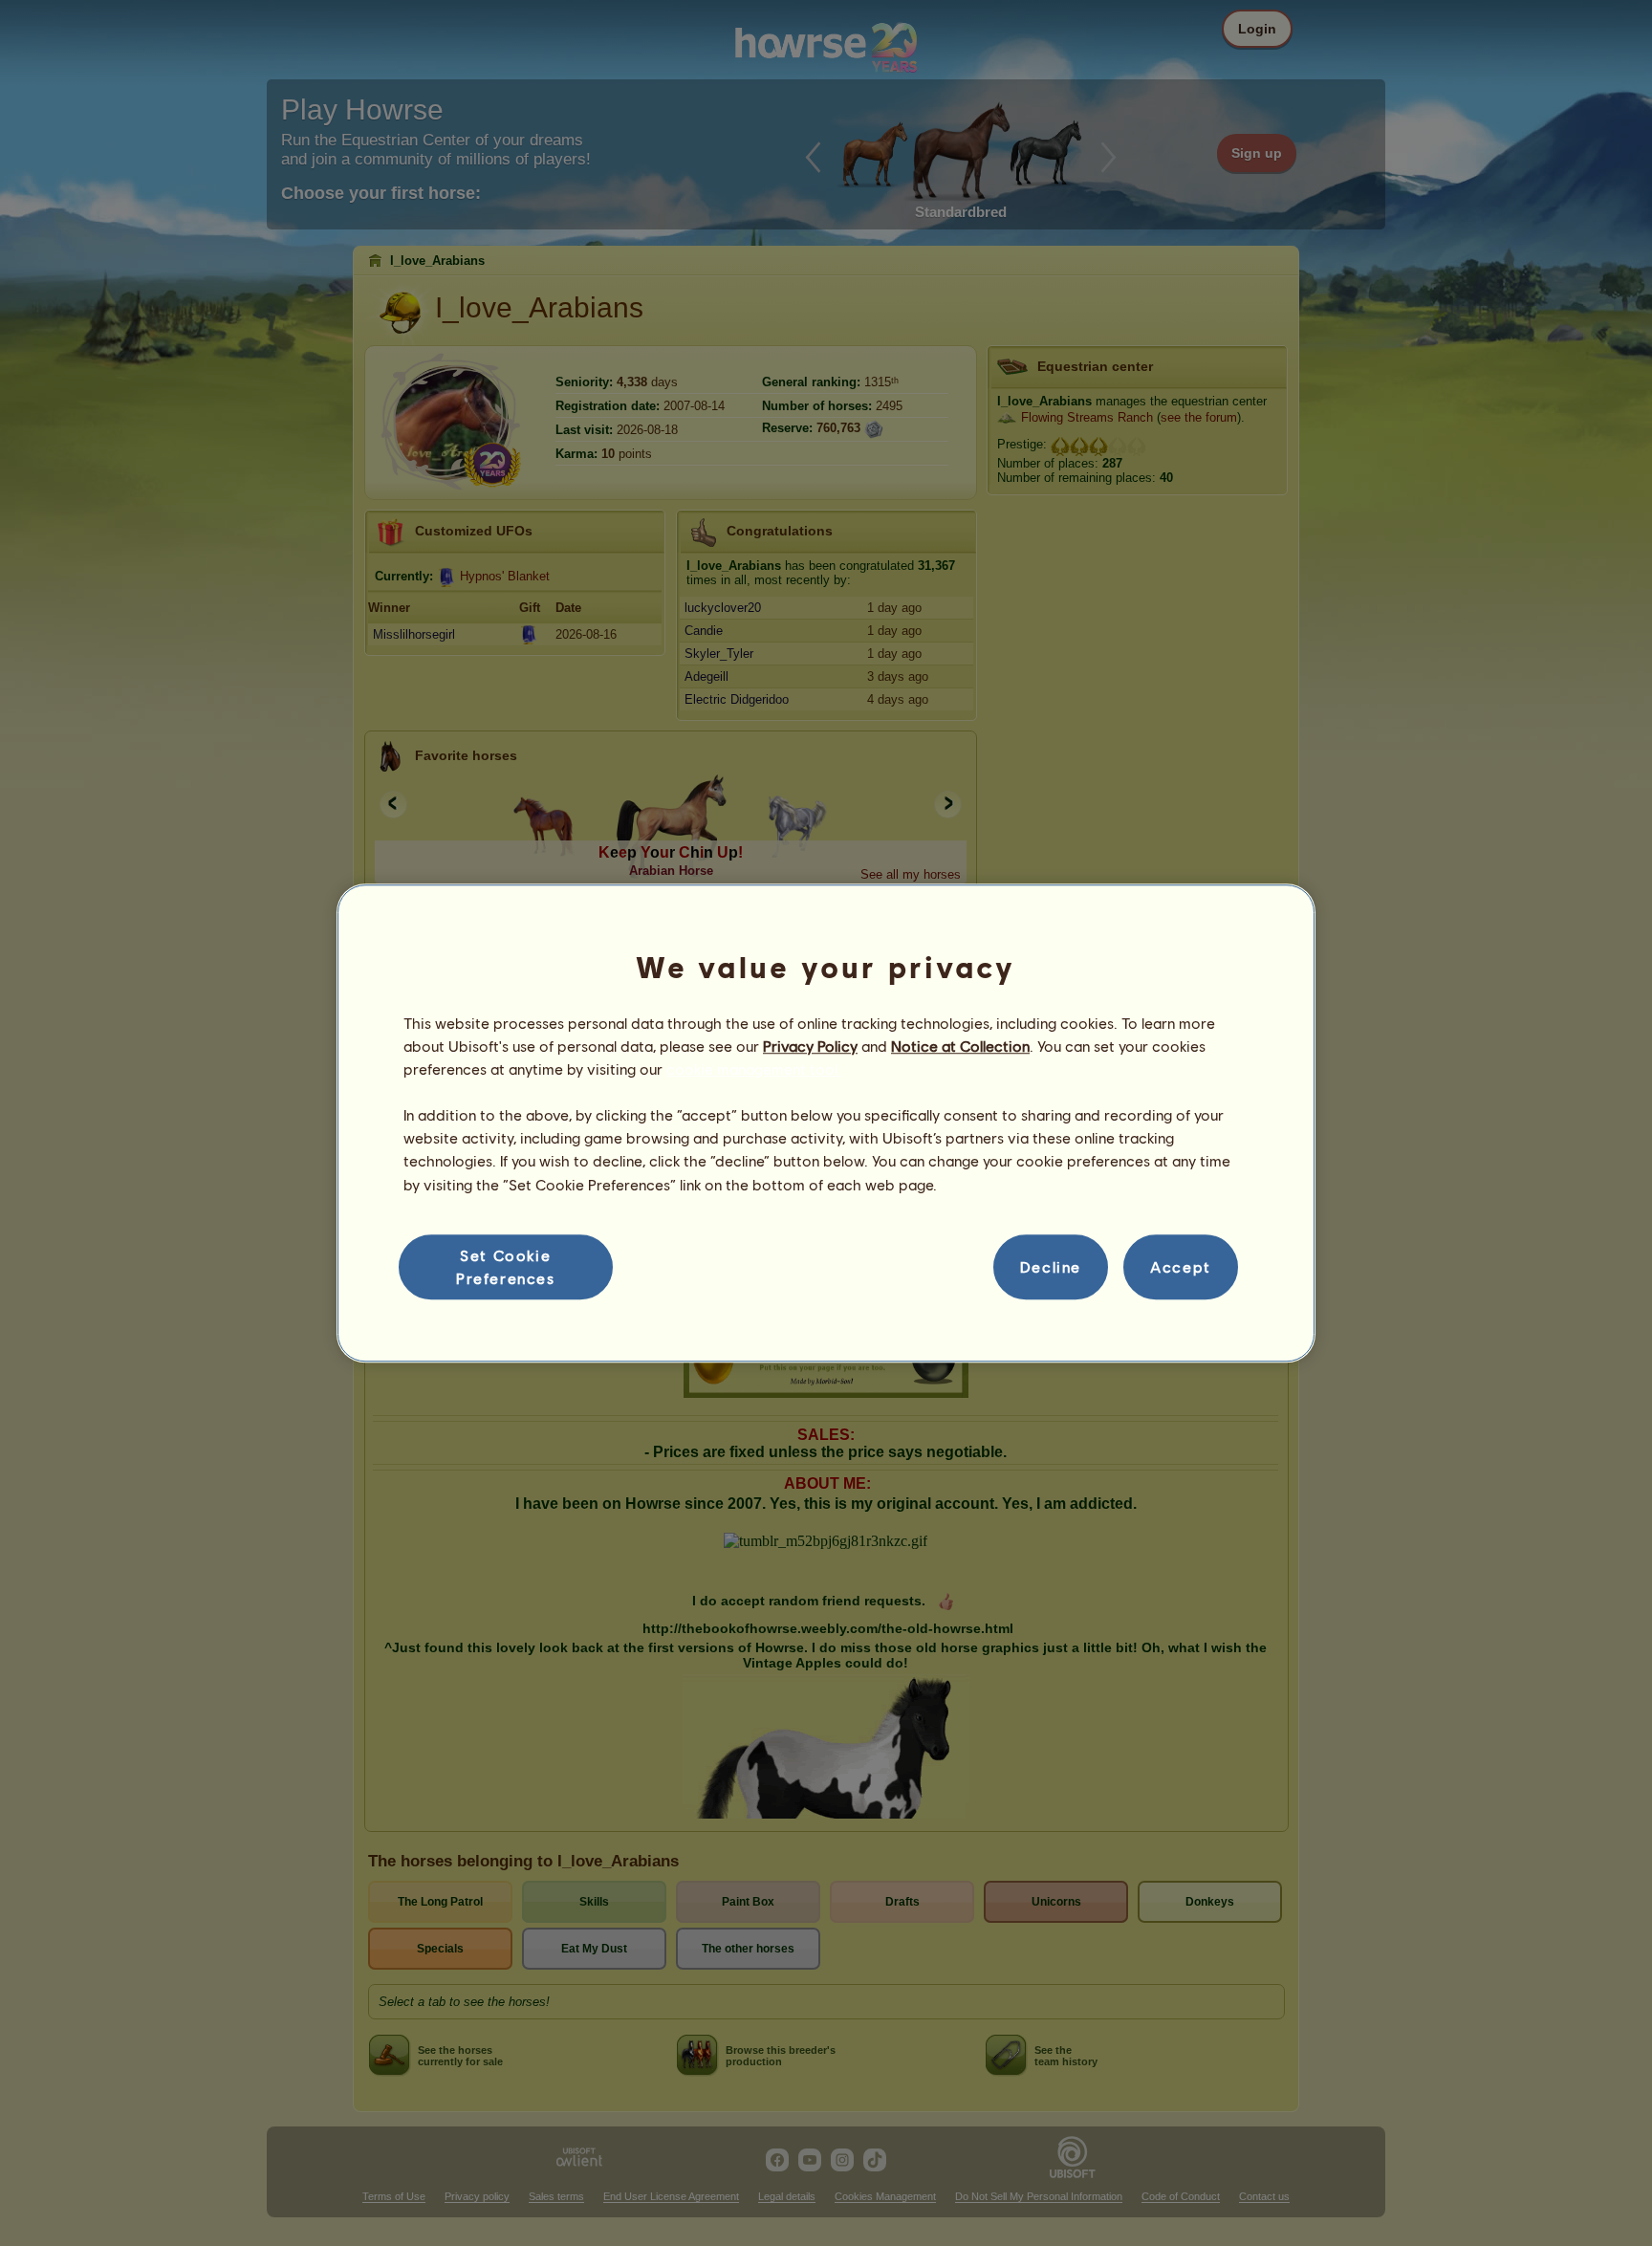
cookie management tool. (754, 1068)
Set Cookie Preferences (506, 1266)
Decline (1051, 1266)
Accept (1181, 1266)
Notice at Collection (960, 1046)
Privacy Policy (810, 1046)
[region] (826, 1123)
